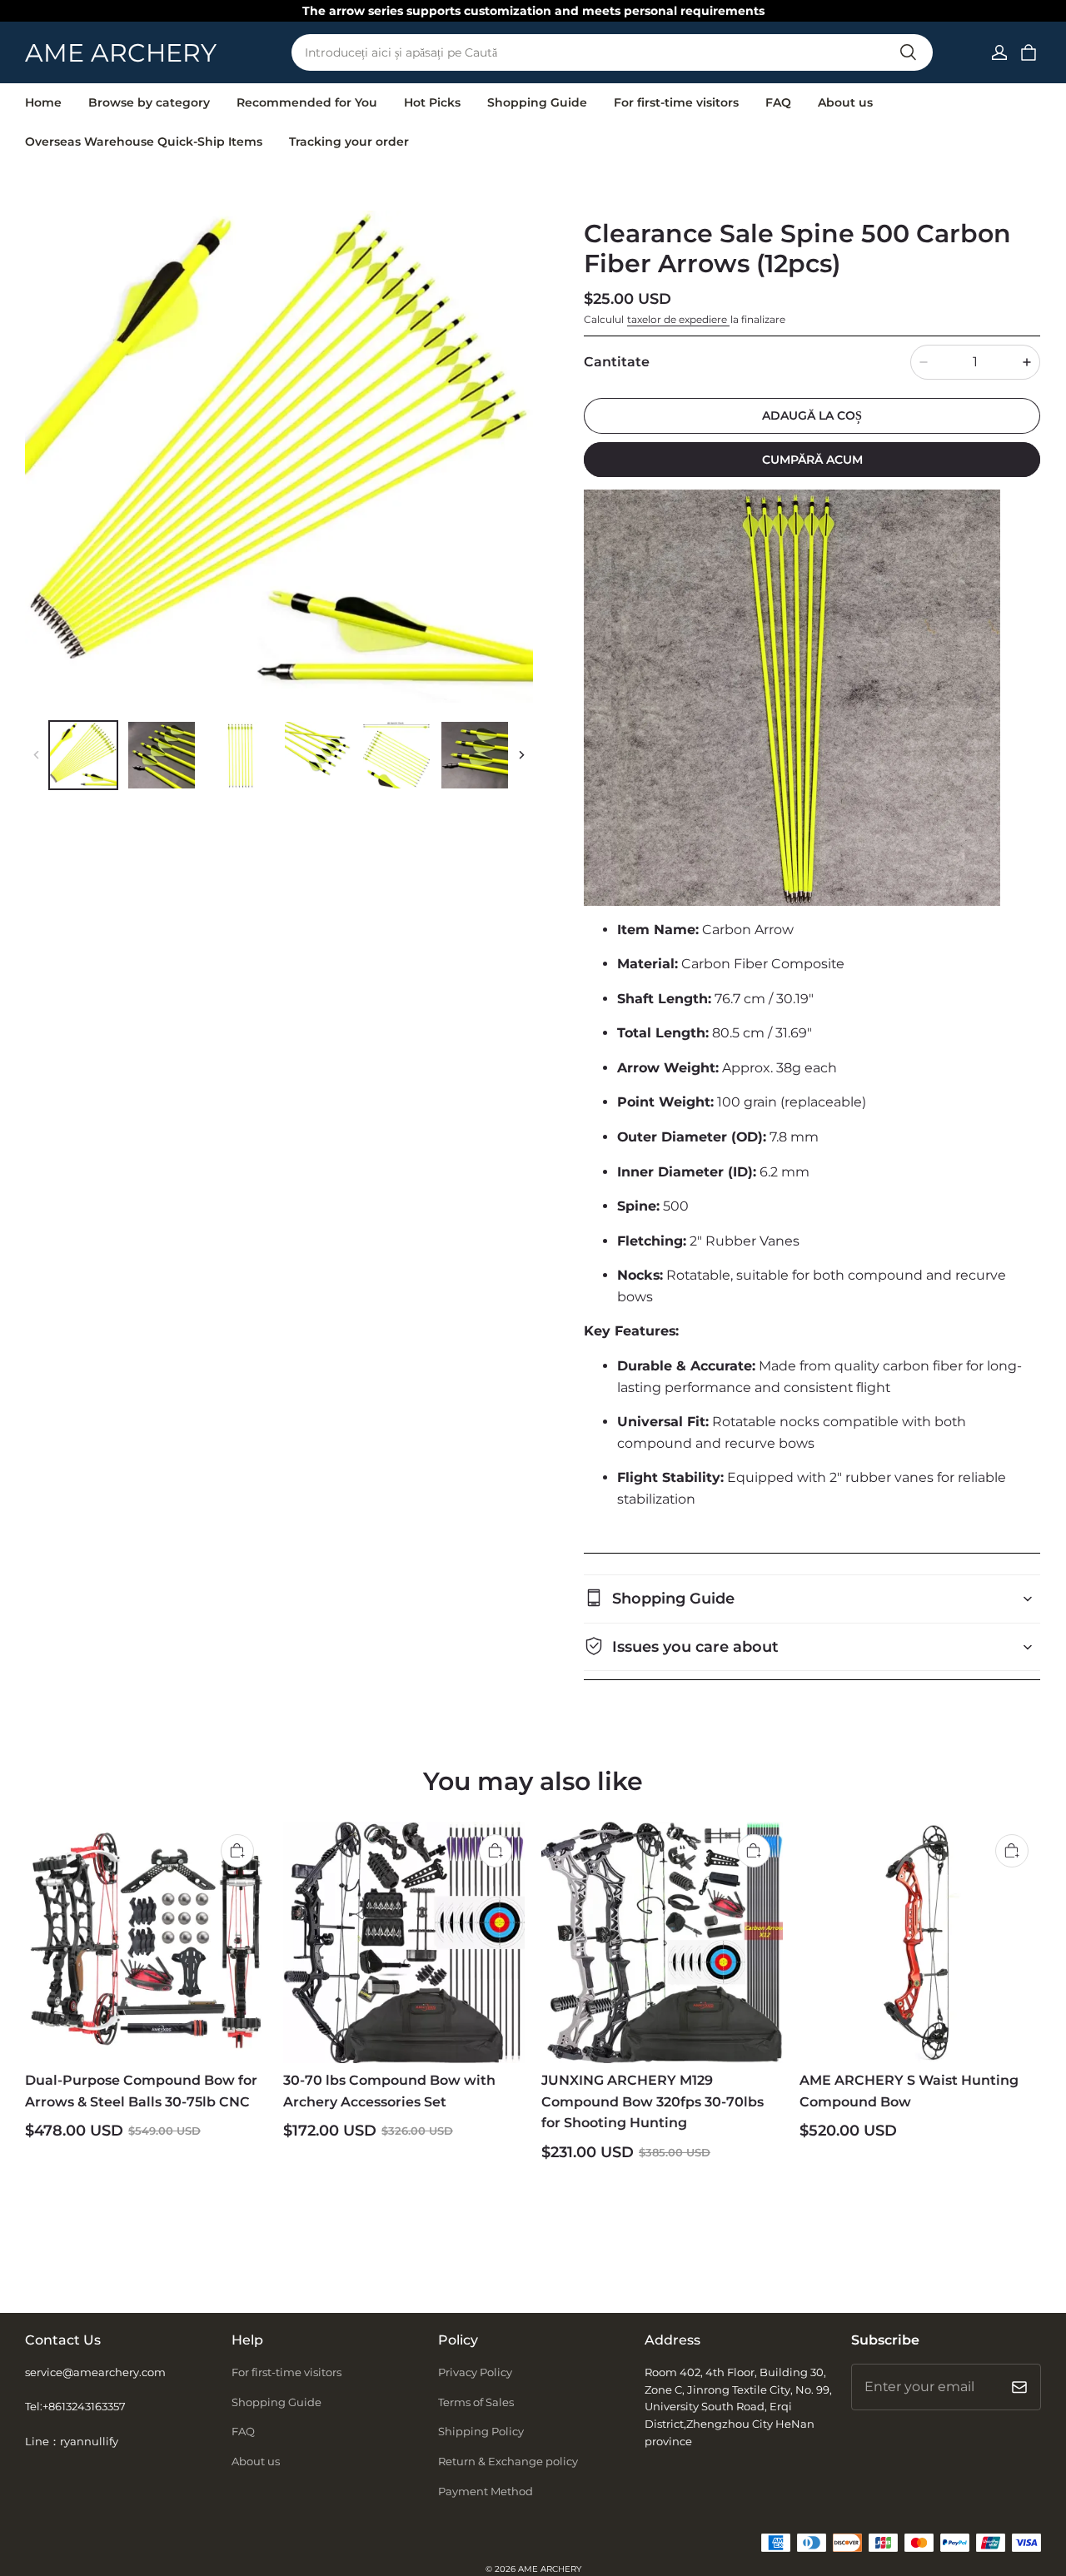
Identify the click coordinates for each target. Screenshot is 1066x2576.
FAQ (778, 102)
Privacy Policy (475, 2372)
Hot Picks (432, 102)
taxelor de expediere (678, 319)
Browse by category (149, 102)
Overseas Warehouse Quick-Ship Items (144, 142)
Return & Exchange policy (508, 2461)
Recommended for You (307, 102)
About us (845, 102)
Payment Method (486, 2491)
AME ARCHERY (550, 2569)
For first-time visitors (676, 102)
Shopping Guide (537, 102)
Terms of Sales (476, 2402)
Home (43, 102)
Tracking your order (349, 142)
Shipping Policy (481, 2431)
